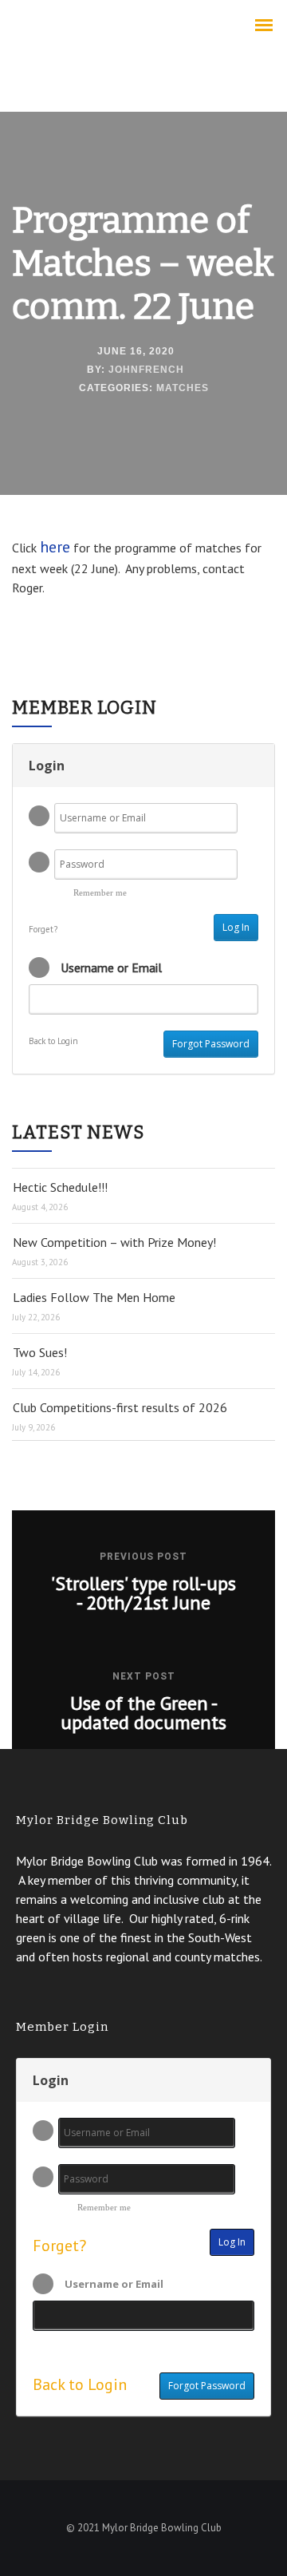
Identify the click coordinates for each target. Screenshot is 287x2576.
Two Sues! (40, 1352)
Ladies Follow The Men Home (94, 1297)
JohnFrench (146, 370)
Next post (144, 1676)
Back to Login (53, 1041)
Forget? (43, 929)
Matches (183, 388)
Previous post (143, 1557)
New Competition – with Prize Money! (114, 1242)
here (55, 547)
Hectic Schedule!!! (60, 1187)
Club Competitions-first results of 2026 (120, 1407)
